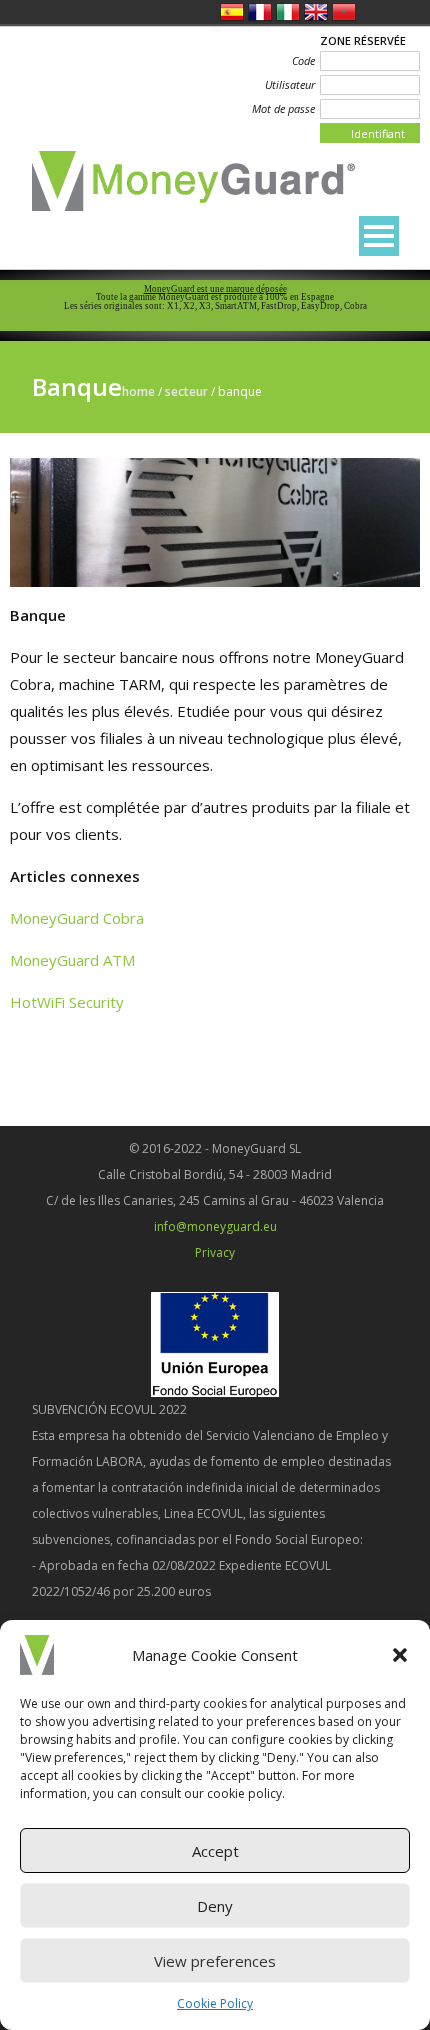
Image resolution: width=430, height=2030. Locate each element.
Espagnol (232, 12)
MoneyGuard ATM (72, 960)
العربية (344, 12)
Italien (288, 12)
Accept (215, 1851)
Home (138, 391)
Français (260, 12)
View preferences (215, 1961)
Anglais (316, 12)
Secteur (186, 391)
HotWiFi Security (67, 1002)
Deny (215, 1906)
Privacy (215, 1252)
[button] (400, 1655)
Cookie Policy (215, 2003)
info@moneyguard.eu (215, 1226)
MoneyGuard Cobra (77, 918)
